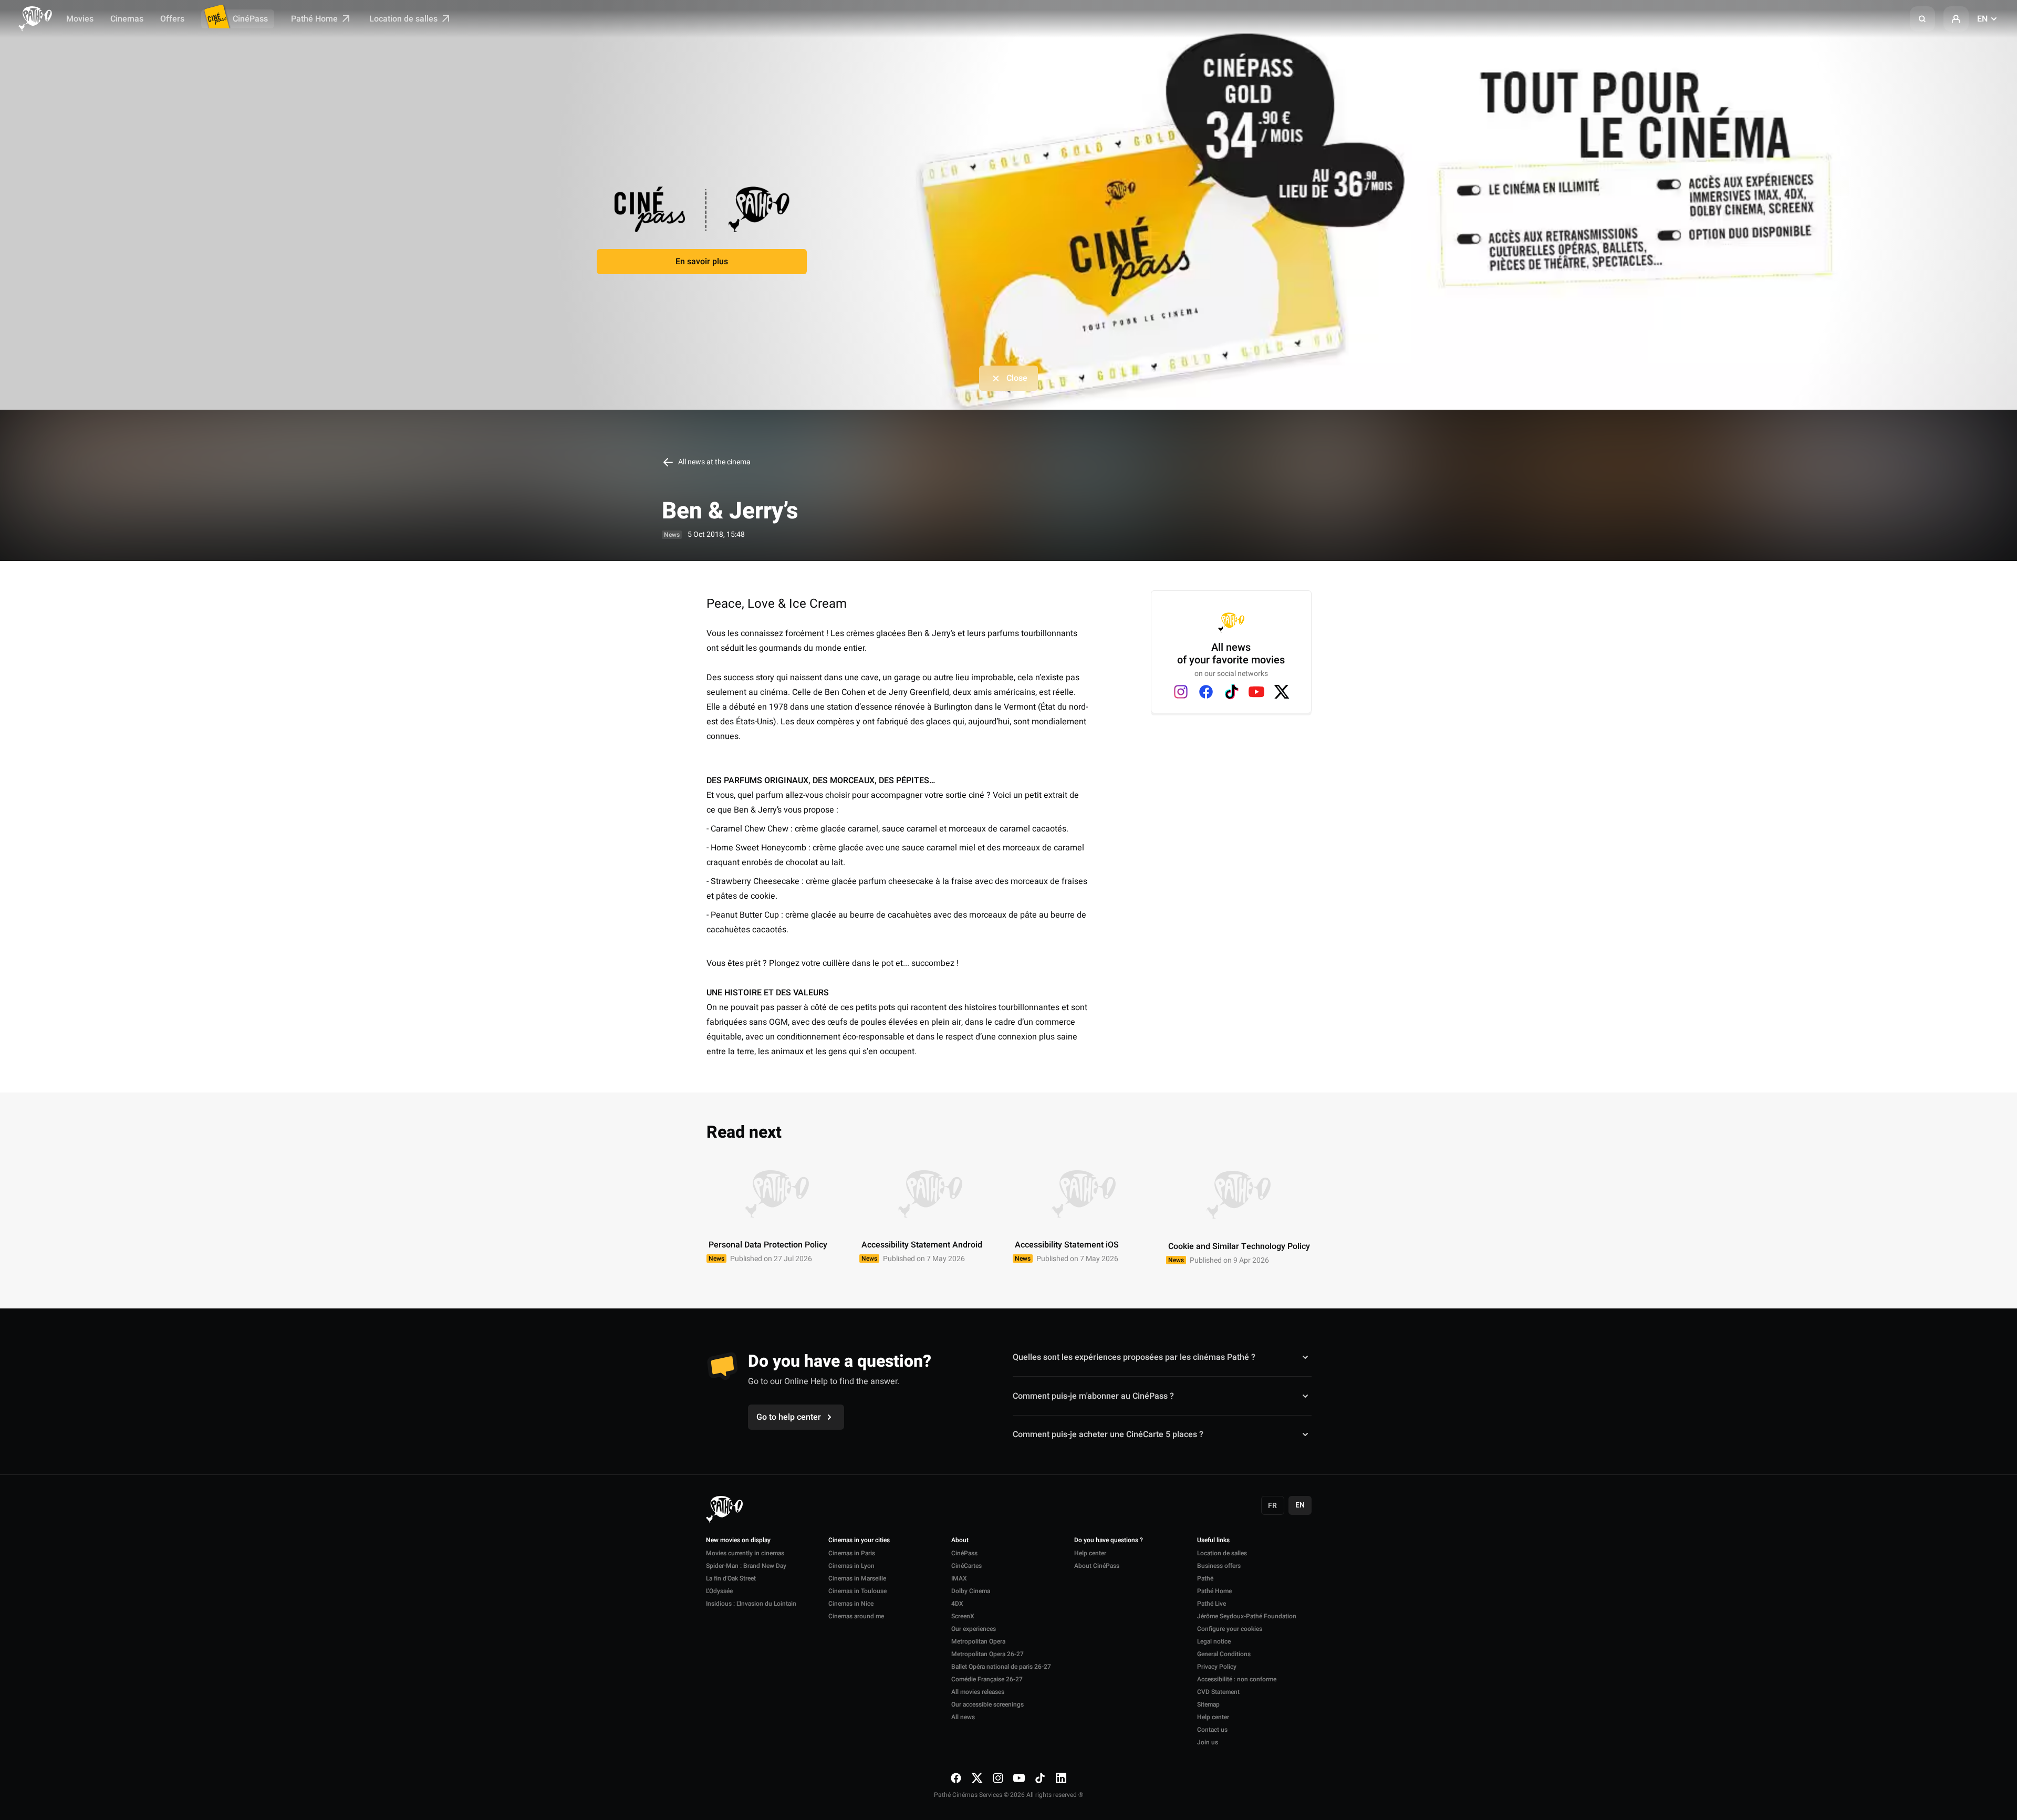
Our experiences (974, 1629)
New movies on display (738, 1541)
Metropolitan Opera (978, 1641)
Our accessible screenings (987, 1704)
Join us (1208, 1742)
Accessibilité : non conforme (1237, 1679)
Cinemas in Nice (851, 1604)
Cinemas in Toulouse (857, 1591)
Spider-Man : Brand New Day (746, 1566)
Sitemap (1208, 1704)
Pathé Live (1212, 1604)
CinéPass (250, 19)
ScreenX (963, 1616)
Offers (172, 19)
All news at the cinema (714, 462)
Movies (80, 19)
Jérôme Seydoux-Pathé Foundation (1247, 1616)
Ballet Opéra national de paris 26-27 (1001, 1667)
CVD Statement (1218, 1692)
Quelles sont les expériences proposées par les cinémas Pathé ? (1134, 1357)
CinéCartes (966, 1566)
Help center (1090, 1553)
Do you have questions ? (1109, 1541)
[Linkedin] (1061, 1778)
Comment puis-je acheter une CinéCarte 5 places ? (1108, 1434)
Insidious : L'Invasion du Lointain (751, 1604)
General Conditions (1224, 1654)
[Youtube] (1256, 692)
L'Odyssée (719, 1591)
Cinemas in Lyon (851, 1566)
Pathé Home (315, 19)
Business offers (1219, 1566)
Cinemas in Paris (852, 1553)
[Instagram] (1181, 692)
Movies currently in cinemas (745, 1553)
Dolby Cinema (971, 1591)
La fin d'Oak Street (731, 1578)
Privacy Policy (1217, 1667)
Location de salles (404, 19)
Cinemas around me (856, 1616)
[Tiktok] (1231, 692)
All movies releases (978, 1692)
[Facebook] (1206, 692)
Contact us (1212, 1730)
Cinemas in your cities (859, 1541)
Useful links (1213, 1541)
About (960, 1541)
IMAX (959, 1578)
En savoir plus (702, 262)
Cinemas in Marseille (857, 1578)
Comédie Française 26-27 (987, 1679)
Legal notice (1214, 1641)
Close (1017, 378)
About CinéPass (1097, 1566)
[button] (1922, 19)
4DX (957, 1604)
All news (963, 1717)
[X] (1282, 692)
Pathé (1205, 1578)
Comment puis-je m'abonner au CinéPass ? (1093, 1396)
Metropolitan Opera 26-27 (987, 1654)
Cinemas (127, 19)
